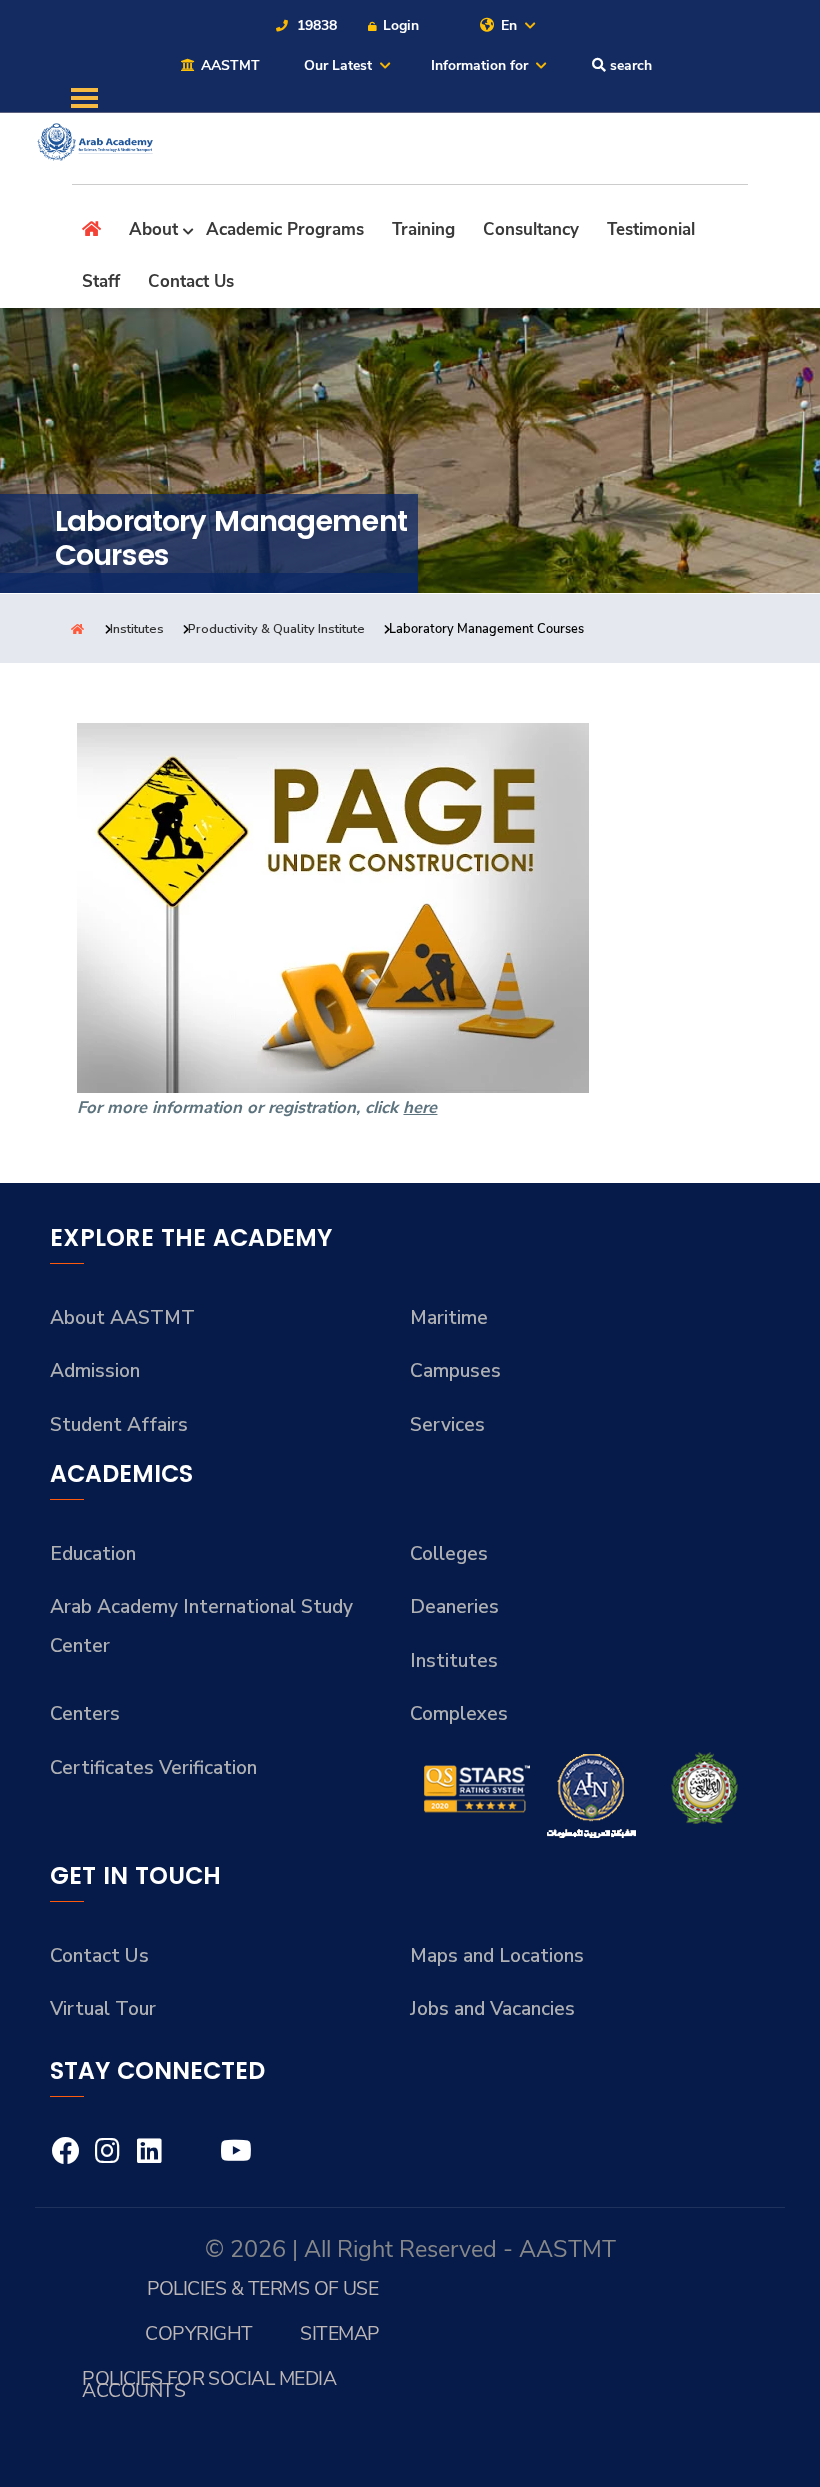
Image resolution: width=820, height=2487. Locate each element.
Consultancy (531, 229)
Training (423, 229)
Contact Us (191, 281)
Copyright (198, 2333)
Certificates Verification (153, 1768)
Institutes (137, 629)
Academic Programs (285, 229)
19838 (315, 25)
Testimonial (651, 229)
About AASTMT (122, 1318)
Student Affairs (119, 1425)
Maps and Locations (497, 1956)
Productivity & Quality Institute (276, 629)
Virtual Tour (103, 2009)
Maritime (449, 1318)
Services (447, 1425)
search (629, 65)
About (153, 229)
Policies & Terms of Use (263, 2288)
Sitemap (339, 2333)
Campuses (455, 1371)
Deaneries (454, 1607)
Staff (101, 281)
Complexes (459, 1714)
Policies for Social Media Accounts (209, 2384)
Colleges (449, 1554)
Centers (85, 1714)
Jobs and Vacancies (492, 2009)
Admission (95, 1371)
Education (93, 1554)
